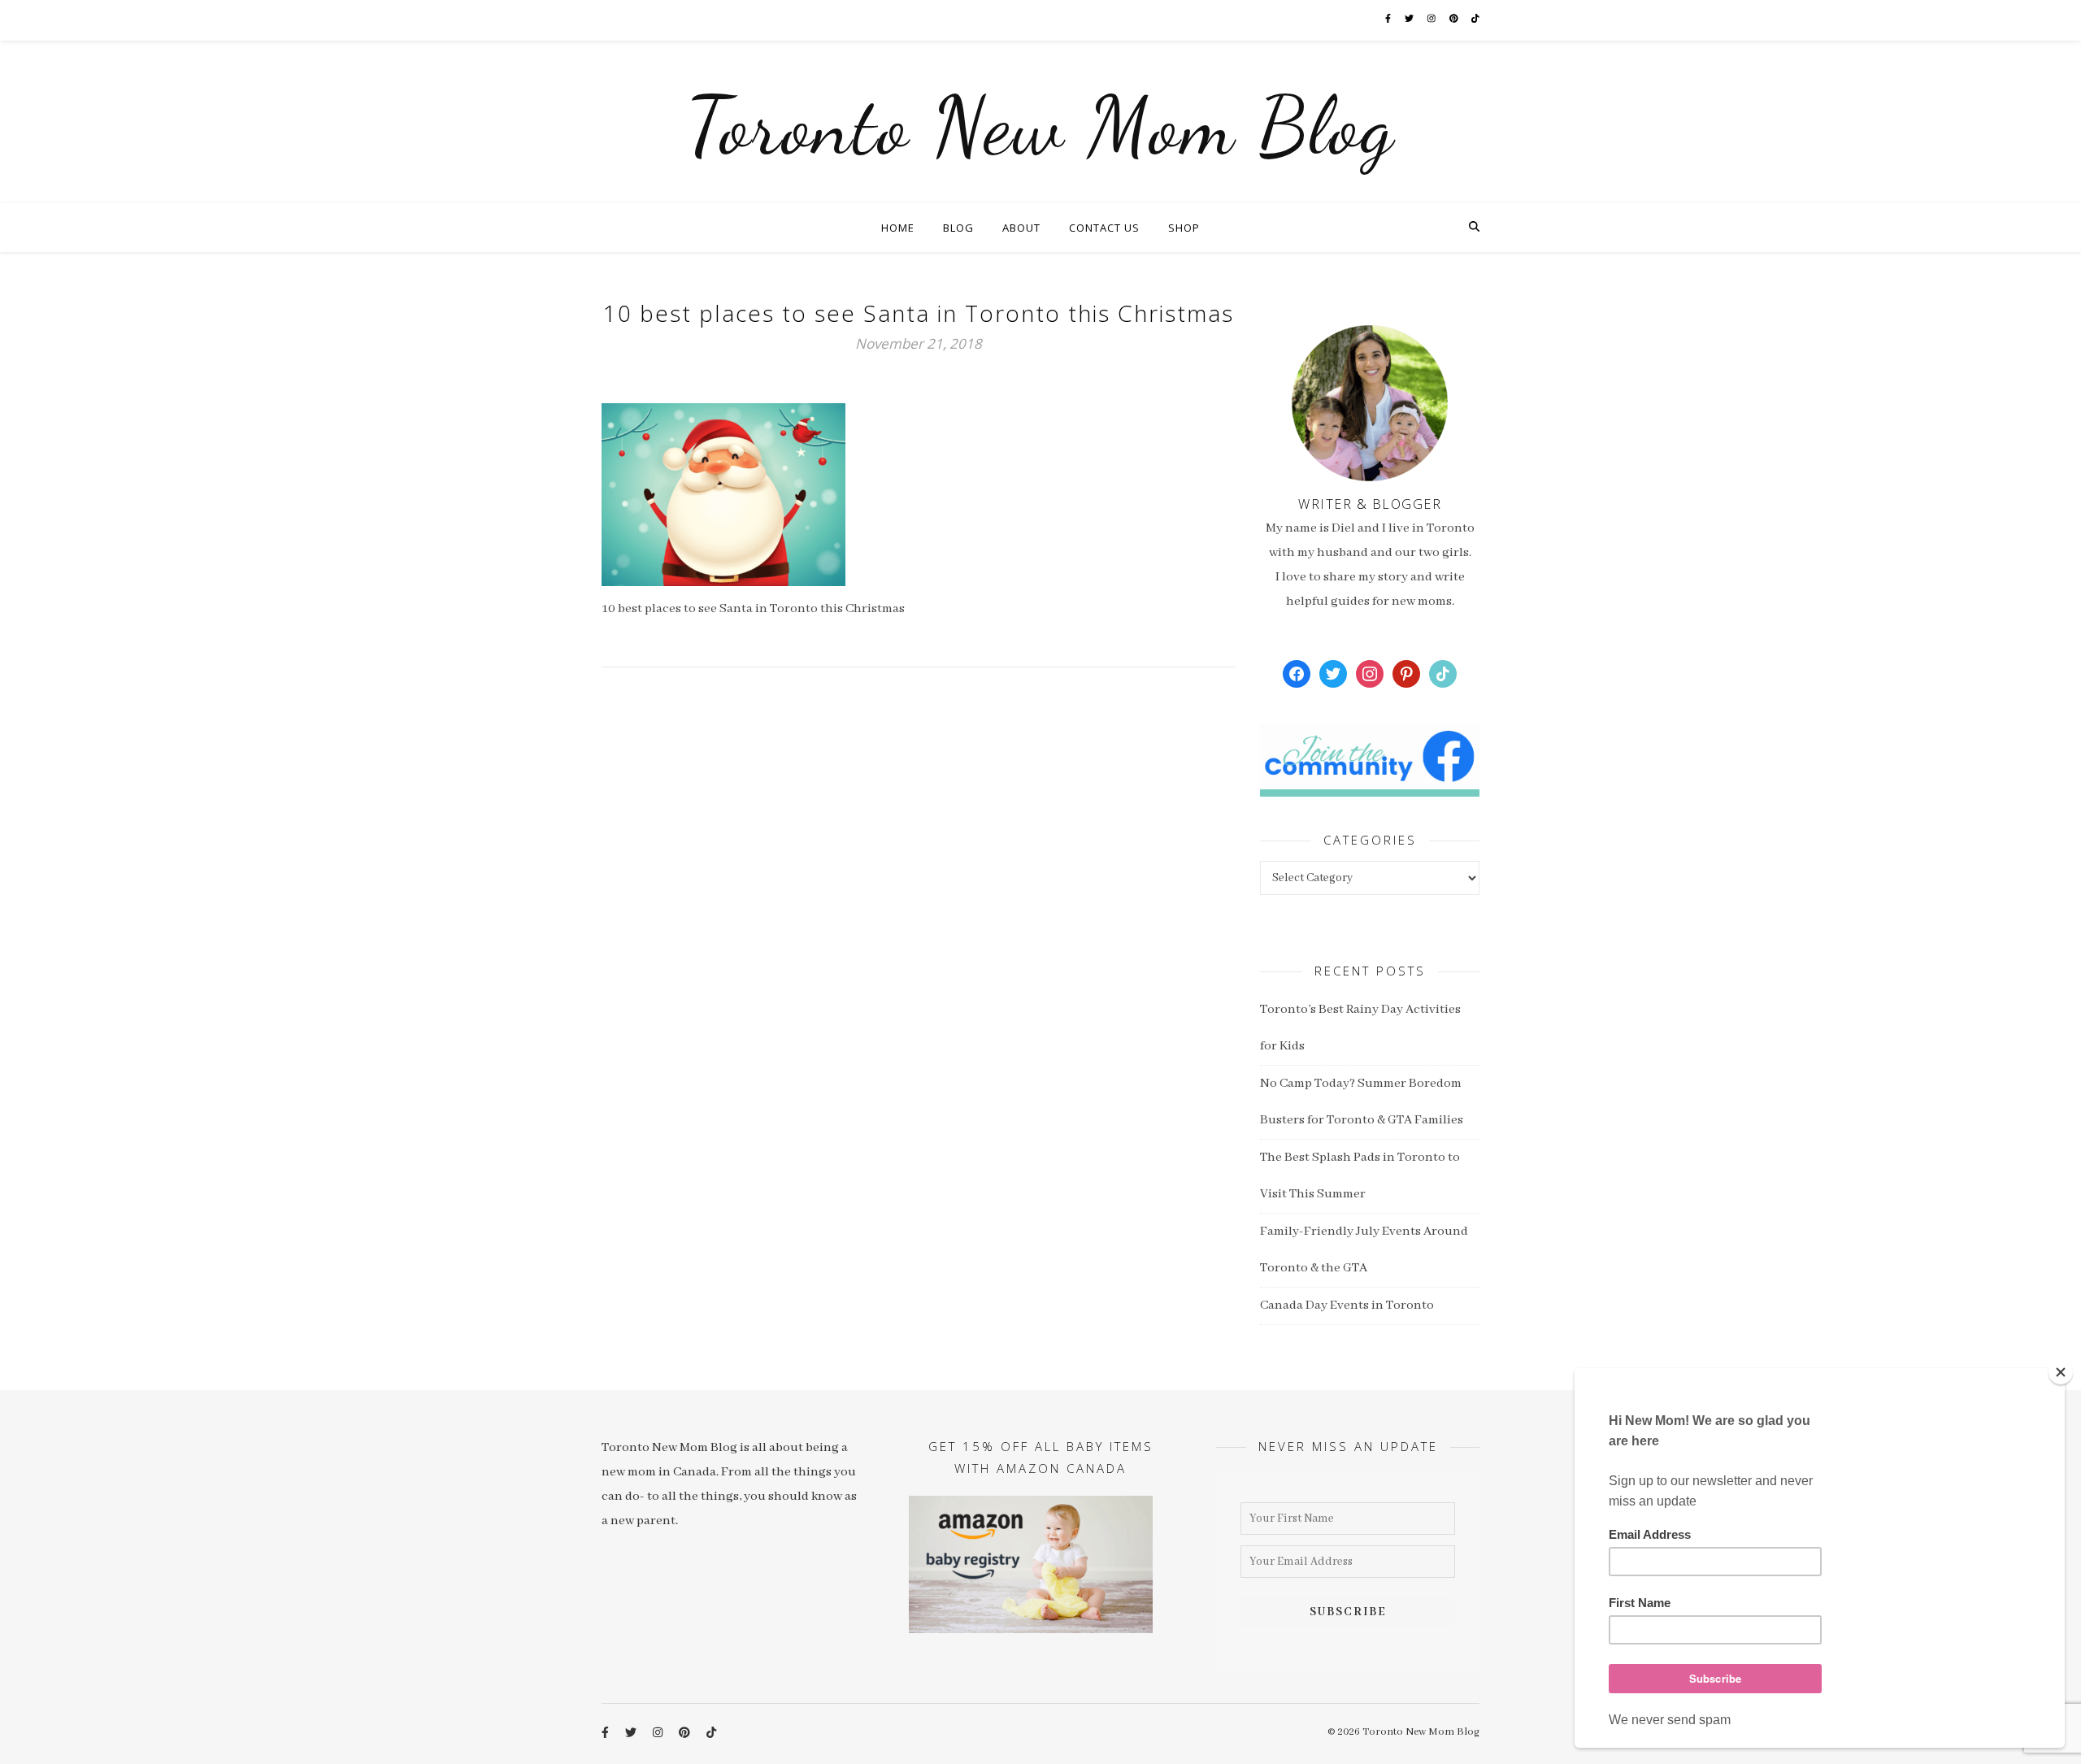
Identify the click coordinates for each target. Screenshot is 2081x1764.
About (1021, 228)
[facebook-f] (1389, 20)
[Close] (2061, 1372)
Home (898, 228)
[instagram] (1432, 20)
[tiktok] (1475, 20)
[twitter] (1410, 20)
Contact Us (1104, 228)
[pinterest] (1455, 20)
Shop (1184, 228)
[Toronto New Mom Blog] (1040, 122)
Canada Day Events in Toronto (1347, 1306)
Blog (958, 228)
